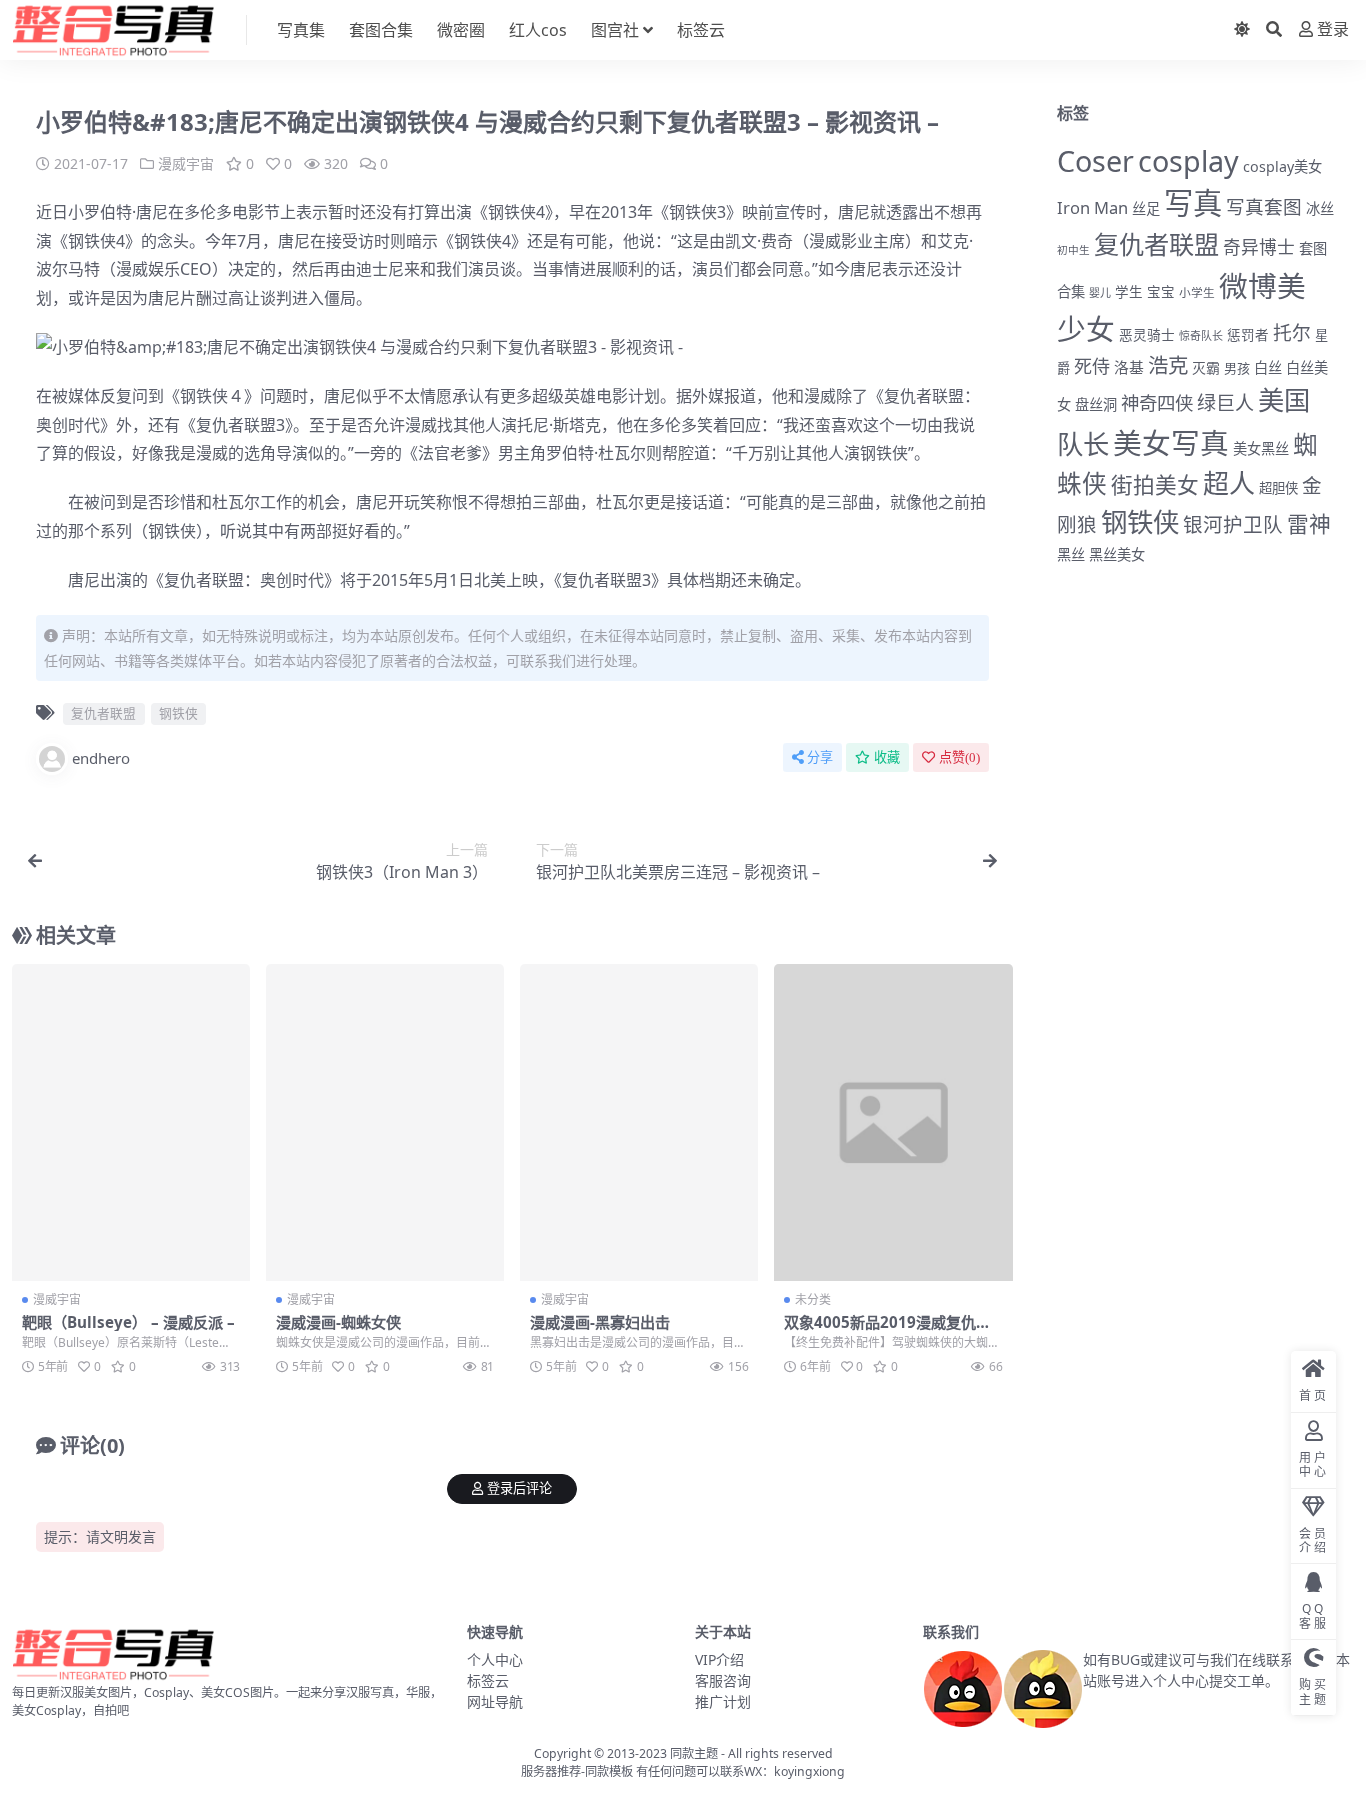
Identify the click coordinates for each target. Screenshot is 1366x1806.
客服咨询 (723, 1680)
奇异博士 (1259, 247)
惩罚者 (1248, 335)
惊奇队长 (1201, 335)
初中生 (1073, 250)
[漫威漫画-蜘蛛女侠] (385, 1122)
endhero (101, 758)
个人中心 (495, 1659)
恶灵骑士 (1147, 334)
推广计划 (723, 1701)
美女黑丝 (1261, 448)
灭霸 (1206, 367)
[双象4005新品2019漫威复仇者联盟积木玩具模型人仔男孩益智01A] (893, 1122)
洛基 (1129, 367)
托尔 (1292, 333)
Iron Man (1092, 207)
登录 (1333, 29)
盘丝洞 (1096, 404)
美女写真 (1171, 442)
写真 (1193, 203)
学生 (1129, 292)
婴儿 (1100, 292)
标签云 (701, 30)
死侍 (1092, 366)
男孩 (1237, 368)
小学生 (1197, 292)
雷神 (1309, 523)
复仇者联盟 (924, 396)
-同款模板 (607, 1771)
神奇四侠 (1157, 402)
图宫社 (615, 30)
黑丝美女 (1117, 554)
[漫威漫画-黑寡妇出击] (639, 1122)
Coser (1095, 160)
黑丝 (1071, 554)
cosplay (1188, 160)
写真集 (301, 30)
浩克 (1168, 365)
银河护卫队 (1233, 524)
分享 (820, 757)
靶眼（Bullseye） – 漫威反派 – (128, 1322)
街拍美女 (1155, 484)
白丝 (1268, 367)
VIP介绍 (719, 1659)
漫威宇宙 (186, 163)
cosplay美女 (1282, 166)
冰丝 (1320, 208)
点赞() (959, 757)
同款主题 (694, 1753)
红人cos (538, 30)
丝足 (1146, 208)
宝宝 (1161, 292)
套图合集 (381, 30)
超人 (1229, 483)
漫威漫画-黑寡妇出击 (600, 1322)
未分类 (813, 1299)
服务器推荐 (551, 1771)
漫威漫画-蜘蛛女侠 (338, 1322)
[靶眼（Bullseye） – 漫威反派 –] (131, 1122)
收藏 (887, 757)
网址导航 (495, 1701)
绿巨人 (1225, 403)
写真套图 (1264, 206)
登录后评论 (519, 1488)
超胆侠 (1278, 488)
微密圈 (461, 30)
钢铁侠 (512, 212)
